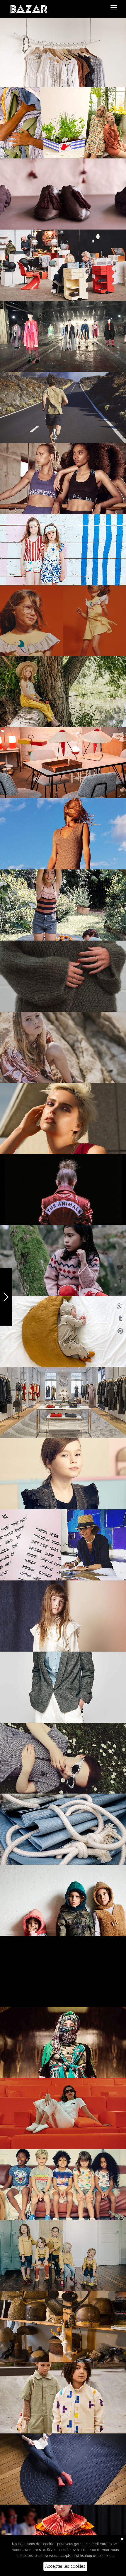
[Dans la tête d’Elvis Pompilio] (63, 1971)
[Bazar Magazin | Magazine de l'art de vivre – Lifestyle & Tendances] (29, 9)
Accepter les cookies (65, 2566)
